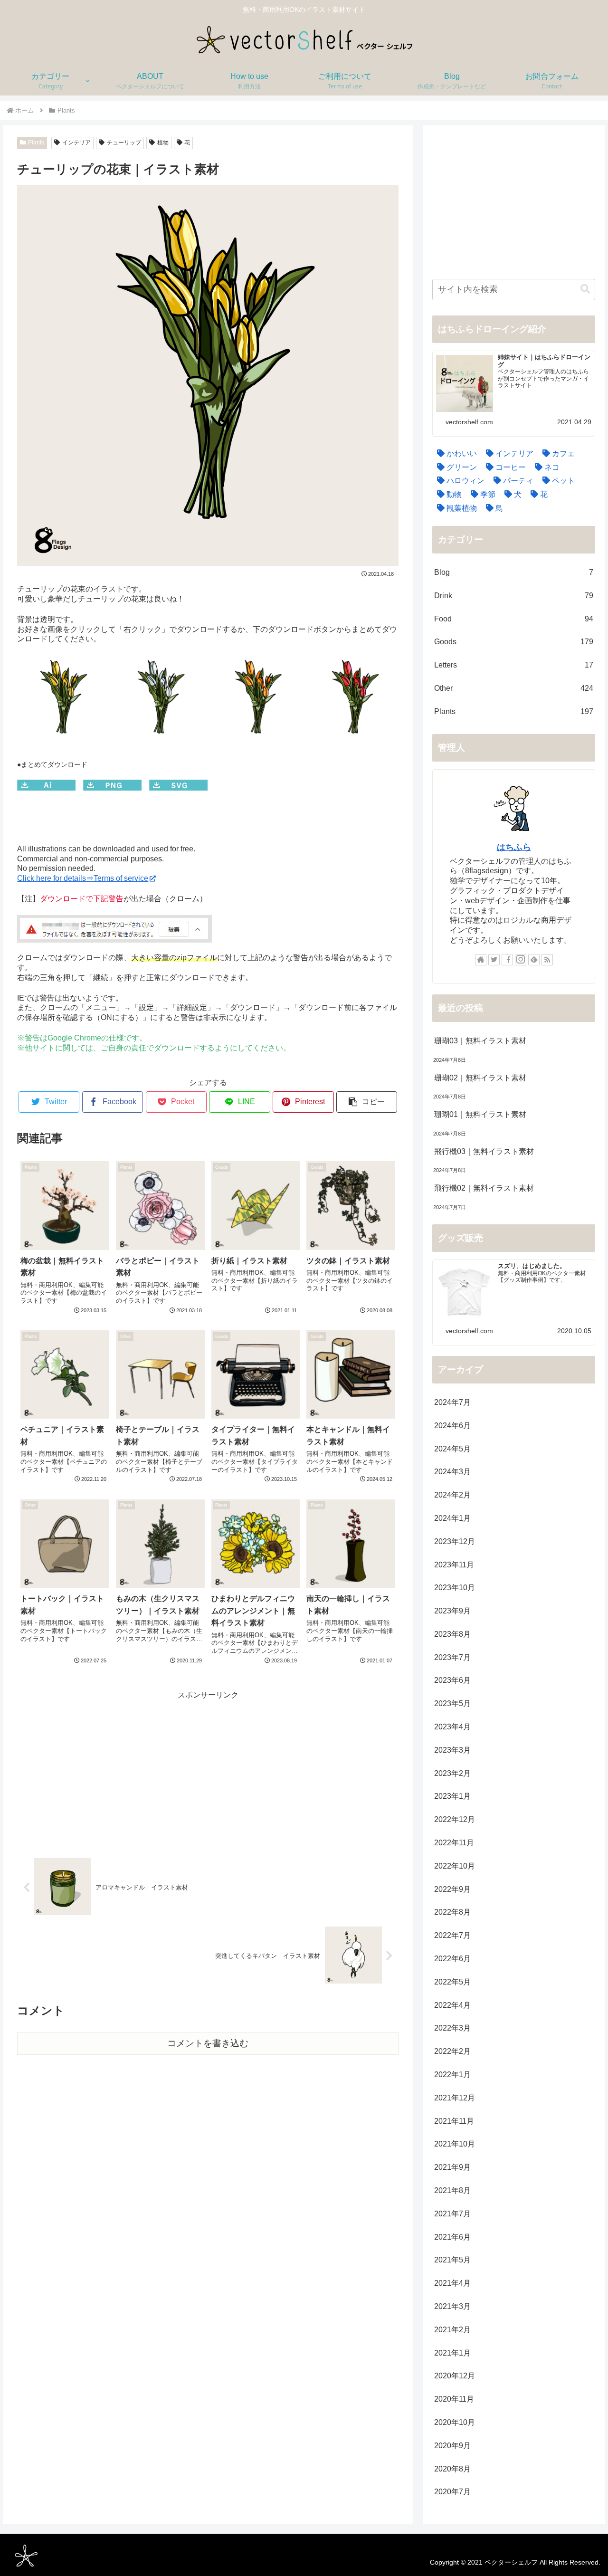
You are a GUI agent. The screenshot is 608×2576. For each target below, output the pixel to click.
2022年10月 (455, 1866)
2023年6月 (452, 1680)
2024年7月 (452, 1402)
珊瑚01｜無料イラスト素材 (480, 1114)
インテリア (76, 143)
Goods (514, 642)
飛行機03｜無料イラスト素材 (484, 1151)
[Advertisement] (208, 1769)
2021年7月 (452, 2214)
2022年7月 (452, 1935)
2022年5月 (452, 1982)
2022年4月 (452, 2005)
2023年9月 (452, 1611)
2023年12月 (455, 1541)
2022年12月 (455, 1819)
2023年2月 (452, 1773)
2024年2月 (452, 1495)
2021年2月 (452, 2330)
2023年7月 (452, 1657)
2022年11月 (454, 1843)
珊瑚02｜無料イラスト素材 (480, 1078)
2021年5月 (452, 2260)
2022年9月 (452, 1889)
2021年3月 (452, 2306)
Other (514, 688)
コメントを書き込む (208, 2043)
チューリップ (124, 143)
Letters (514, 665)
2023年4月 (452, 1727)
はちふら (514, 847)
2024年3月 (452, 1472)
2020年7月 (452, 2492)
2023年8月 (452, 1634)
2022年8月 (452, 1912)
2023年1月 (452, 1796)
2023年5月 (452, 1703)
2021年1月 (452, 2353)
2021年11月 (454, 2121)
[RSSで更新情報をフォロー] (547, 960)
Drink (514, 596)
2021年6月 (452, 2237)
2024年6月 (452, 1426)
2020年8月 (452, 2469)
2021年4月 (452, 2283)
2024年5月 (452, 1449)
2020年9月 (452, 2446)
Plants (36, 143)
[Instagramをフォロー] (521, 960)
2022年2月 (452, 2051)
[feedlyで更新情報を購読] (534, 960)
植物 (163, 143)
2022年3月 (452, 2028)
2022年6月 (452, 1959)
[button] (367, 1102)
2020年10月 (455, 2422)
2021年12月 (455, 2098)
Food (514, 619)
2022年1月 (452, 2075)
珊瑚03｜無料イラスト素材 (480, 1041)
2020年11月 (454, 2399)
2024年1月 (452, 1518)
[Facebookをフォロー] (507, 960)
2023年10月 (455, 1588)
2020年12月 (455, 2376)
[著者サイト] (481, 960)
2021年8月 (452, 2190)
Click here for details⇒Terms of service (83, 878)
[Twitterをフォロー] (494, 960)
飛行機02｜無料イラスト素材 (484, 1188)
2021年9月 (452, 2167)
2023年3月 (452, 1750)
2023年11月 (454, 1565)
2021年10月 (455, 2144)
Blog (514, 572)
